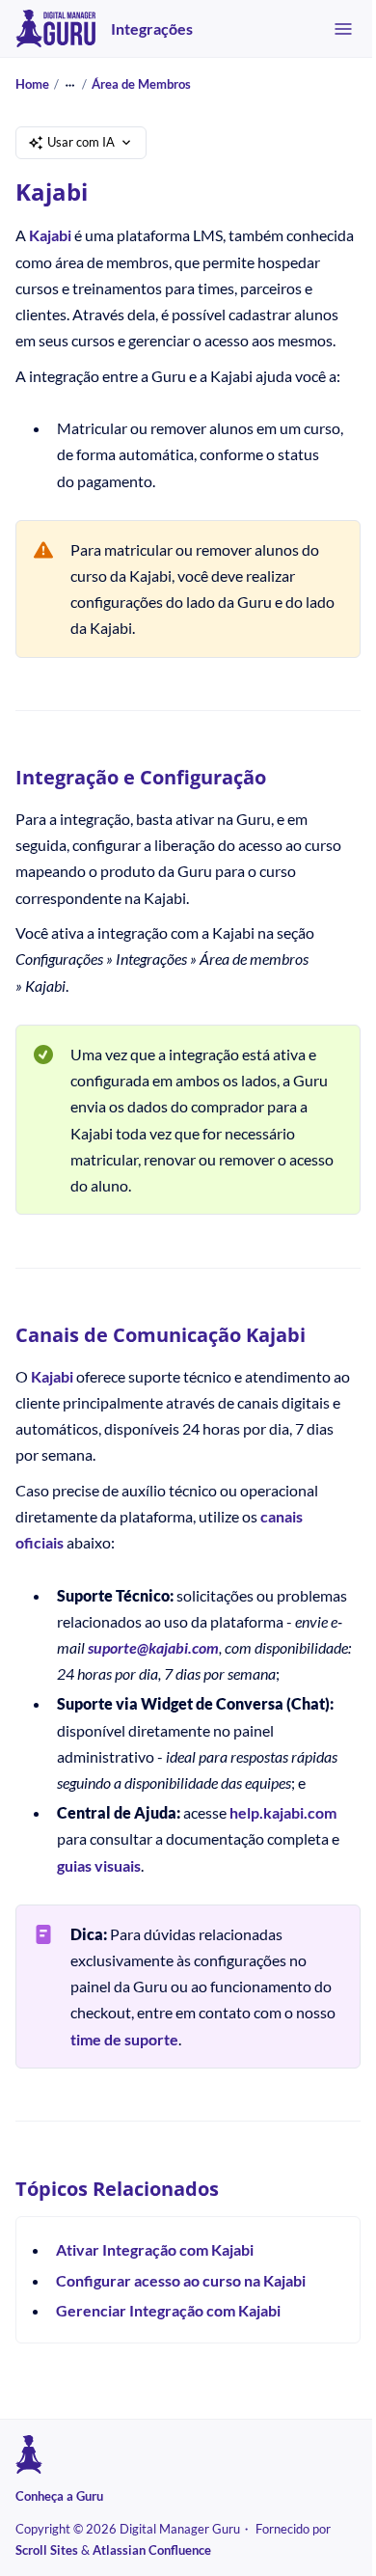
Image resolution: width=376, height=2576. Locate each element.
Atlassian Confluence (152, 2550)
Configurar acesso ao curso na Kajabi (181, 2280)
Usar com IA (81, 142)
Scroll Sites (47, 2550)
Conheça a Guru (59, 2496)
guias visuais (99, 1865)
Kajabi (50, 235)
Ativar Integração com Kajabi (155, 2249)
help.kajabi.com (283, 1812)
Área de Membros (141, 84)
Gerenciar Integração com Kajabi (168, 2310)
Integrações (152, 28)
